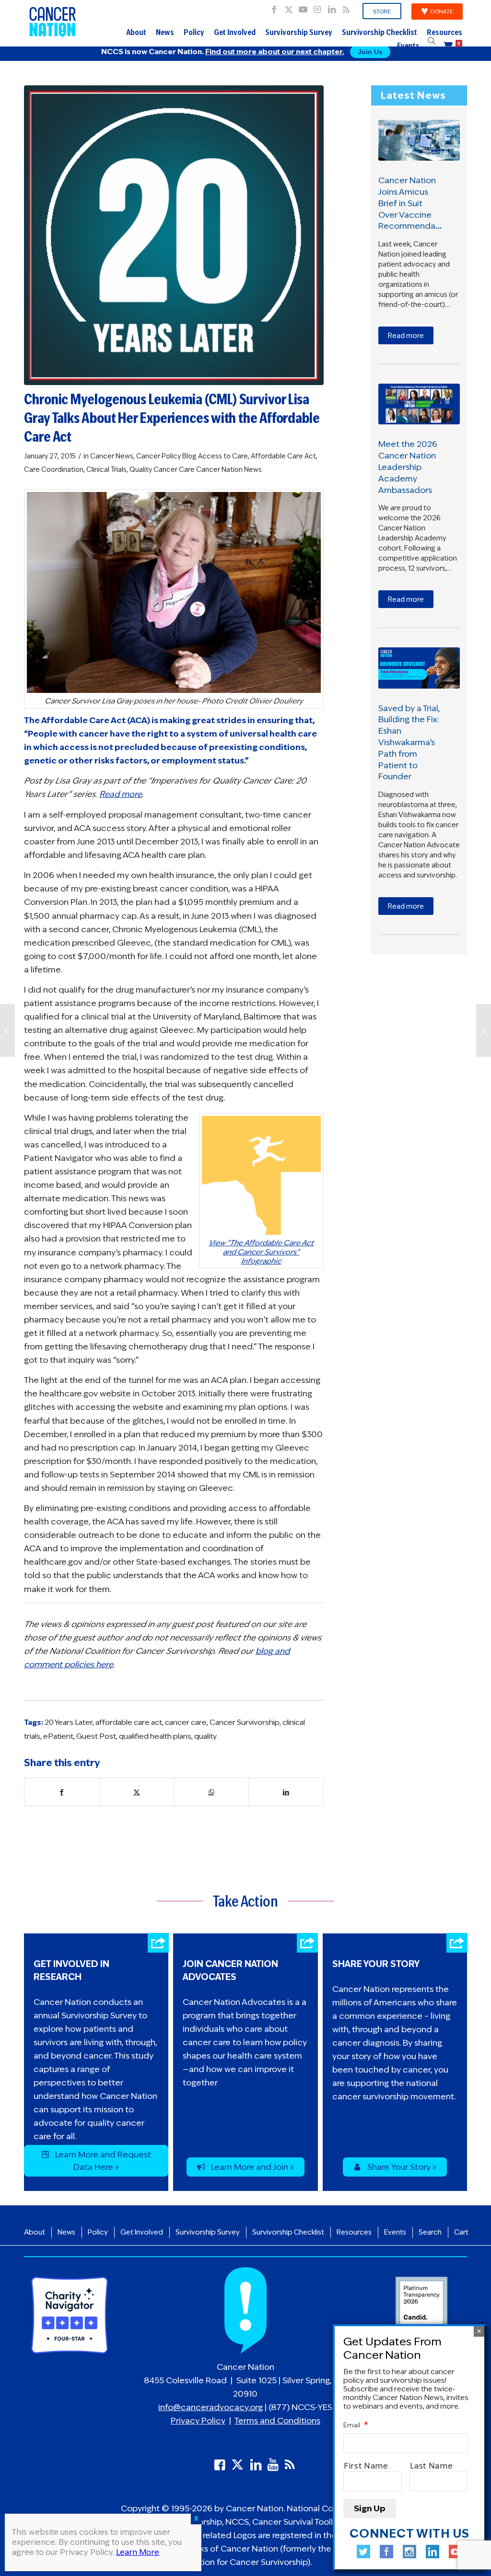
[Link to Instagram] (317, 7)
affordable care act (129, 1722)
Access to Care (223, 456)
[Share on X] (137, 1792)
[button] (432, 41)
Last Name (432, 2466)
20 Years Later (69, 1722)
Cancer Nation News (229, 469)
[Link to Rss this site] (346, 7)
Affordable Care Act (283, 456)
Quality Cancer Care (162, 469)
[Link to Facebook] (274, 7)
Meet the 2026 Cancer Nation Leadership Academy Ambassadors (408, 467)
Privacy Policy (198, 2421)
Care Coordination (54, 469)
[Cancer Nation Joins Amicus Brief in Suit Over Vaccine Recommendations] (419, 140)
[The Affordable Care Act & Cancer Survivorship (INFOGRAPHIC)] (484, 1030)
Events (408, 47)
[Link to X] (288, 7)
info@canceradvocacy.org (210, 2408)
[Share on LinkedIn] (286, 1792)
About (136, 33)
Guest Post (96, 1736)
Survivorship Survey (299, 33)
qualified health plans (155, 1736)
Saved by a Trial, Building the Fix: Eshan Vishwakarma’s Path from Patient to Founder (409, 743)
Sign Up (370, 2508)
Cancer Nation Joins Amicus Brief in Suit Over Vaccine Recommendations (416, 203)
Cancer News (112, 456)
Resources (444, 33)
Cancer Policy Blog (166, 456)
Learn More (138, 2552)
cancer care (186, 1722)
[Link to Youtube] (303, 7)
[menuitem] (382, 12)
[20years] (174, 235)
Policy (194, 33)
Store (382, 12)
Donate (442, 12)
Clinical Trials (106, 469)
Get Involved (235, 33)
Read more (406, 336)
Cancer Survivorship (245, 1722)
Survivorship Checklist (380, 33)
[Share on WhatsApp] (211, 1792)
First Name (366, 2466)
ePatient (58, 1736)
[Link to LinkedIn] (332, 7)
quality (205, 1736)
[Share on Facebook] (62, 1792)
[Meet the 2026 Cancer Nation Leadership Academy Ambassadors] (419, 404)
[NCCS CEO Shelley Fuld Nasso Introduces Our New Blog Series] (7, 1030)
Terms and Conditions (277, 2421)
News (165, 33)
